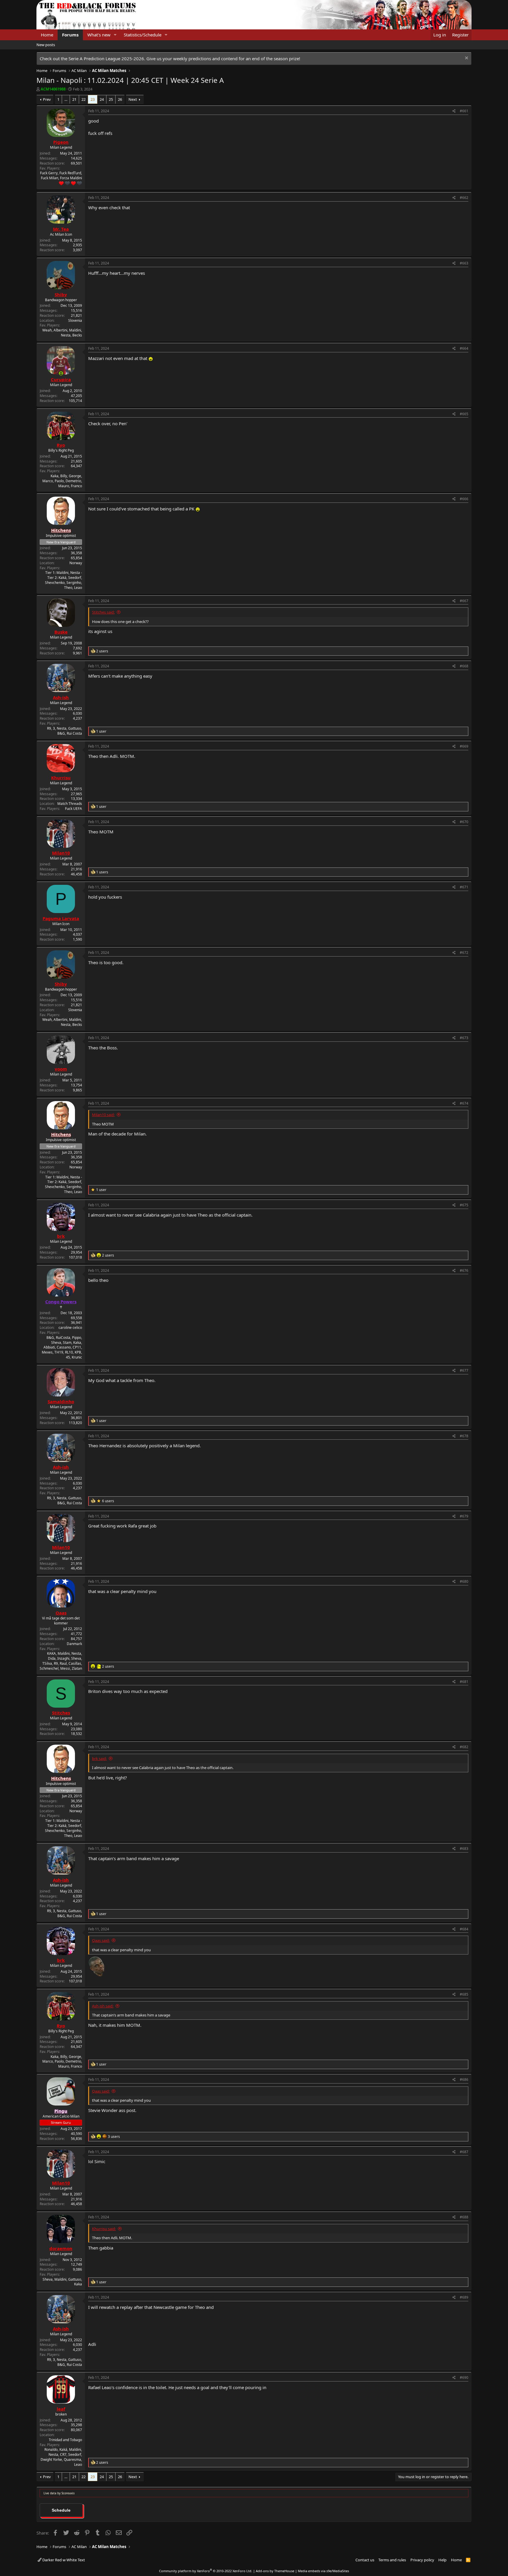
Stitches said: (103, 612)
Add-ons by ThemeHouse (275, 2571)
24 (102, 99)
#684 (464, 1929)
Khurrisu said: (104, 2229)
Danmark (74, 1644)
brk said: (99, 1758)
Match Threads (70, 804)
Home (47, 35)
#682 (464, 1747)
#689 (464, 2297)
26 (120, 99)
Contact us (365, 2560)
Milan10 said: (103, 1115)
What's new (99, 35)
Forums (70, 35)
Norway (76, 563)
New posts (46, 45)
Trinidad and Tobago (65, 2440)
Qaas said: (101, 1940)
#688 (464, 2217)
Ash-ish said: (103, 2006)
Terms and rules (392, 2560)
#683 (464, 1849)
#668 (464, 666)
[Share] (454, 111)
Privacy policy (422, 2560)
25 (111, 99)
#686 (464, 2080)
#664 (464, 348)
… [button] (66, 99)
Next (133, 99)
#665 (464, 414)
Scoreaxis (68, 2493)
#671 (464, 887)
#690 (464, 2377)
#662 (464, 198)
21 (74, 99)
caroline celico (70, 1328)
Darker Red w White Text (63, 2560)
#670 (464, 822)
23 (93, 99)
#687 (464, 2152)
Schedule (61, 2510)
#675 (464, 1205)
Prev (47, 99)
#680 (464, 1581)
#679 (464, 1516)
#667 (464, 601)
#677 (464, 1370)
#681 (464, 1682)
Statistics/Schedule (143, 35)
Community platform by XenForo (206, 2571)
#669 (464, 746)
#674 (464, 1103)
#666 (464, 499)
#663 (464, 263)
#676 (464, 1271)
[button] (115, 35)
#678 (464, 1436)
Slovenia (75, 320)
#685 (464, 1994)
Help (442, 2560)
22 (83, 99)
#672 (464, 953)
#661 (464, 111)
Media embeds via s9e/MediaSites (323, 2571)
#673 (464, 1038)
